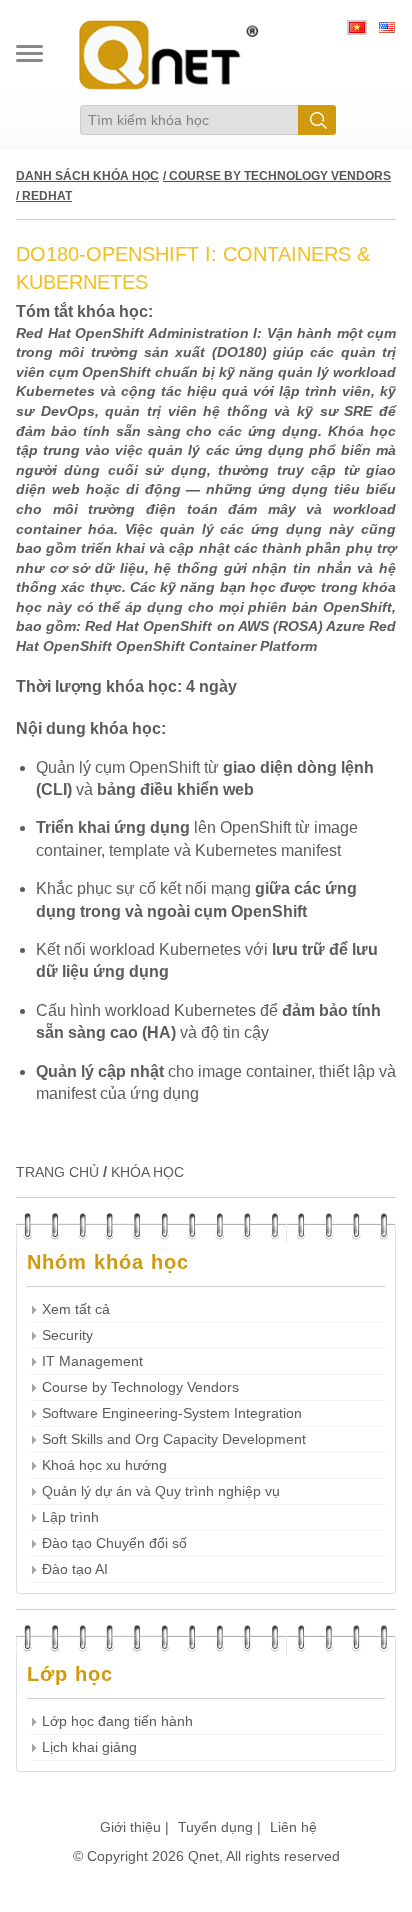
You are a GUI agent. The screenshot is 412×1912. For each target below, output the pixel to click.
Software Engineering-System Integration (172, 1413)
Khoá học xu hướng (104, 1465)
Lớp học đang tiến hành (117, 1721)
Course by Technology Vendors (140, 1387)
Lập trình (70, 1517)
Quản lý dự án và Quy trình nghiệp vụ (161, 1491)
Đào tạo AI (75, 1569)
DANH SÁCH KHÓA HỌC (87, 176)
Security (67, 1335)
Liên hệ (293, 1827)
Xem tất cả (76, 1309)
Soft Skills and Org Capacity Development (174, 1439)
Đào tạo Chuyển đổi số (114, 1543)
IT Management (92, 1361)
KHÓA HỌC (147, 1172)
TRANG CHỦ (57, 1172)
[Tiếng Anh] (387, 30)
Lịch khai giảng (89, 1747)
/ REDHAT (44, 196)
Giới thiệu (130, 1827)
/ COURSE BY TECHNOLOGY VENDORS (277, 176)
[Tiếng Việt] (357, 30)
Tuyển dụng (215, 1827)
